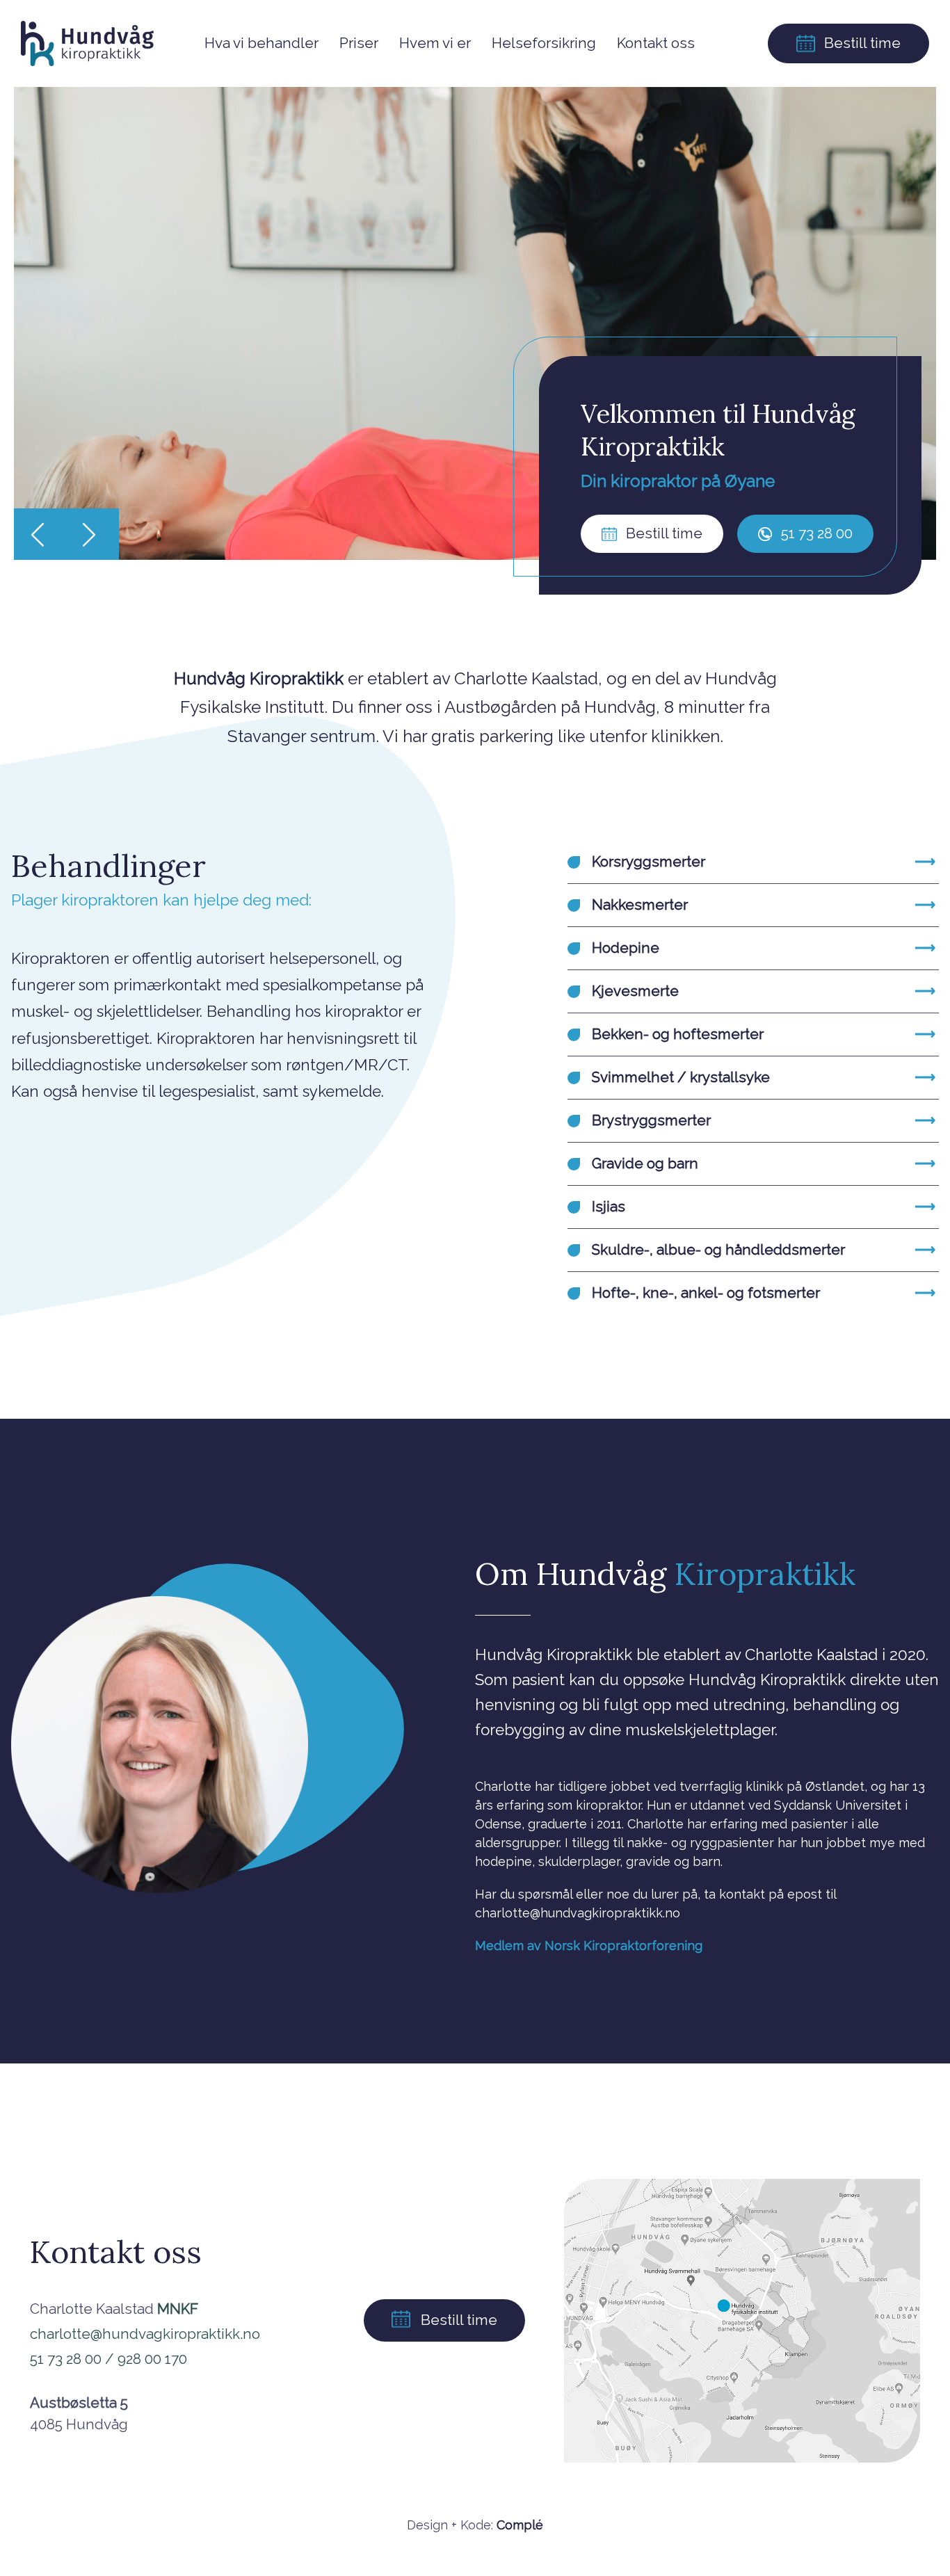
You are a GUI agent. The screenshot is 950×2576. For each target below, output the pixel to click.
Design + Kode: (475, 2525)
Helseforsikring (544, 43)
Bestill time (861, 43)
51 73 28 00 (815, 533)
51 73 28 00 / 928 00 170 (108, 2359)
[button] (41, 534)
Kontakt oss (656, 43)
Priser (359, 43)
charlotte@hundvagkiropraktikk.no (145, 2334)
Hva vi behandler (261, 43)
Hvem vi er (435, 43)
